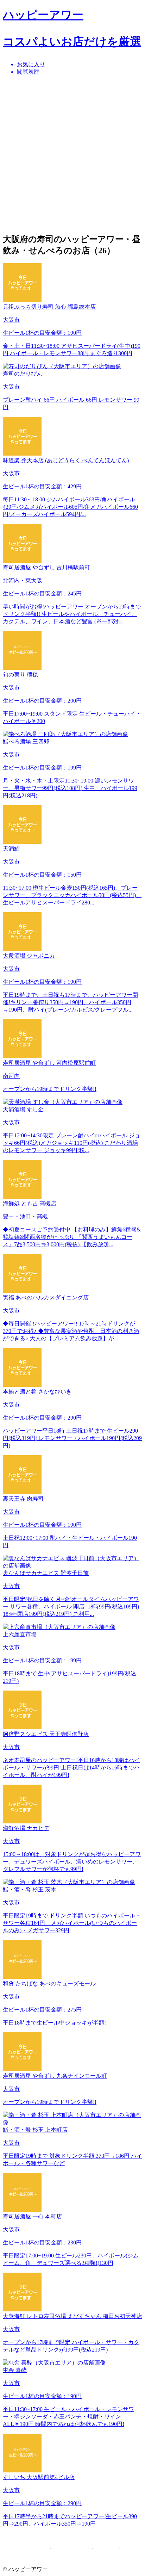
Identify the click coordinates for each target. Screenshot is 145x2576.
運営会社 (106, 2549)
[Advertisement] (72, 154)
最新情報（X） (71, 2549)
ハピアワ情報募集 (25, 2549)
